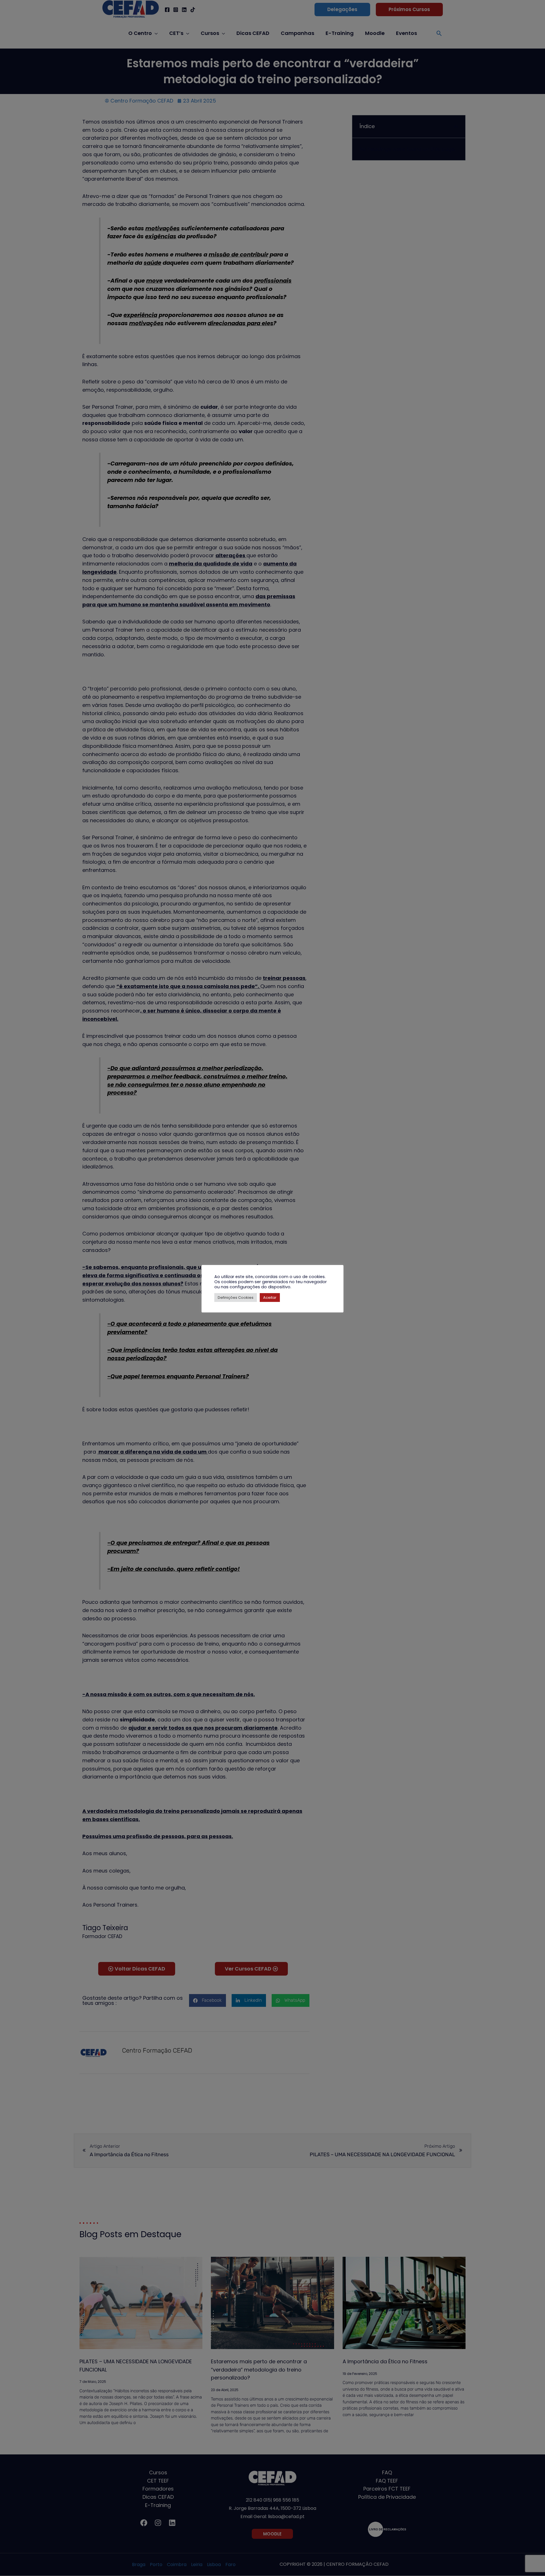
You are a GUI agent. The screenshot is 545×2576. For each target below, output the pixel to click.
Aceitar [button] (270, 1298)
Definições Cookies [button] (236, 1298)
